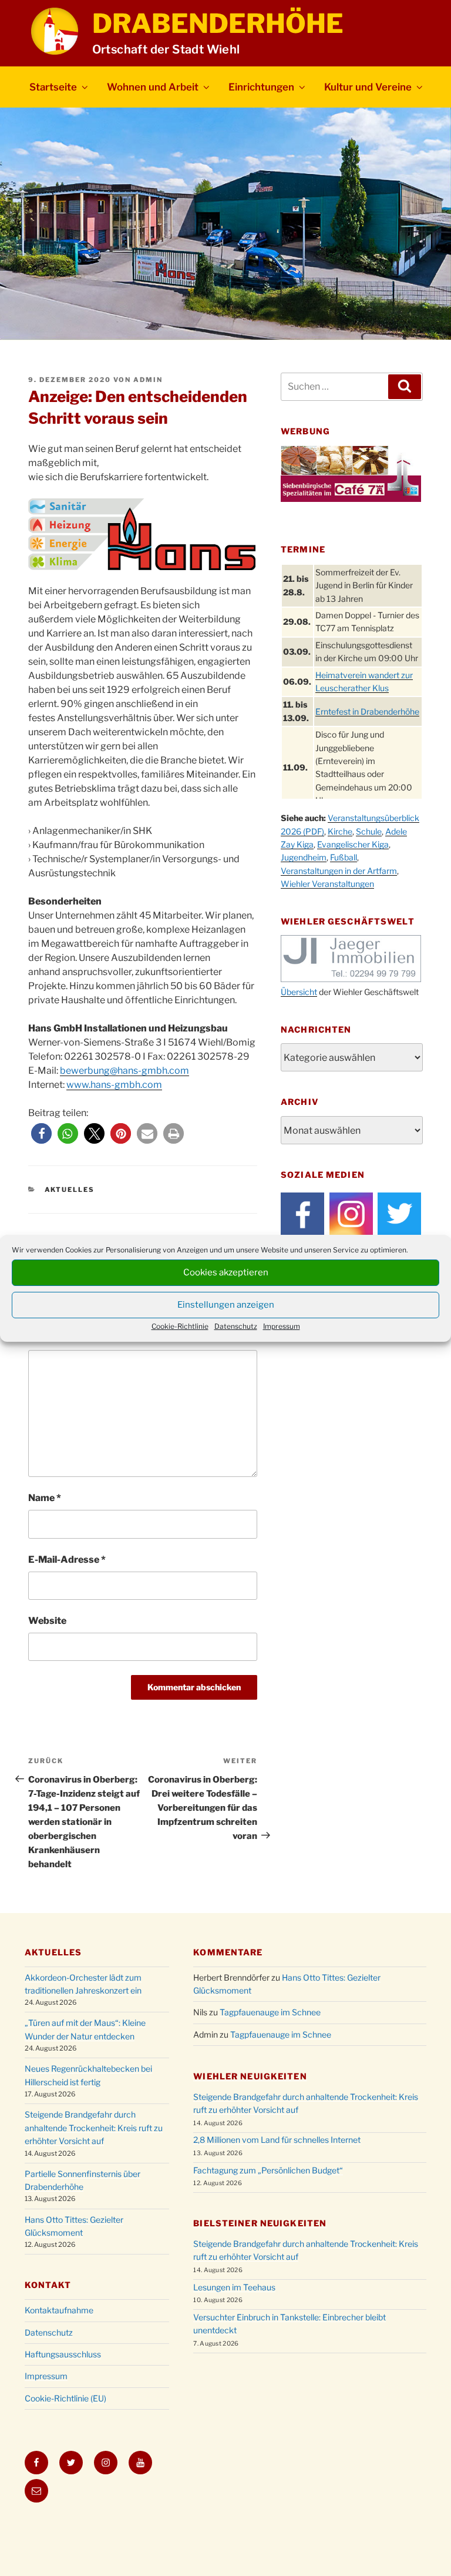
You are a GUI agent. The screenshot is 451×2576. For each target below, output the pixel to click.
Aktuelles (70, 1190)
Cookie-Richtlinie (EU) (65, 2398)
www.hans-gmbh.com (114, 1085)
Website (47, 1621)
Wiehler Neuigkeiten (250, 2076)
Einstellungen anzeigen (226, 1305)
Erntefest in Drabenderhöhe (367, 711)
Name (45, 1498)
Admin (148, 380)
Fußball (344, 857)
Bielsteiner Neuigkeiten (260, 2223)
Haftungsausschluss (63, 2354)
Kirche (340, 831)
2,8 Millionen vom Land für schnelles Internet (277, 2140)
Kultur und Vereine (368, 87)
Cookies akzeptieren (226, 1272)
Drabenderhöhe (218, 24)
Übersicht (299, 992)
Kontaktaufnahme (59, 2310)
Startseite (53, 87)
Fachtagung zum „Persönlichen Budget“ (268, 2170)
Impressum (282, 1326)
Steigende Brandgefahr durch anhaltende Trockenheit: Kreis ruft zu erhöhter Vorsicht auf (94, 2128)
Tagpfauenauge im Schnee (270, 2012)
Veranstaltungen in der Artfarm (339, 871)
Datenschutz (236, 1326)
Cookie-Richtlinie (180, 1326)
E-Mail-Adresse (67, 1560)
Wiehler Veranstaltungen (327, 884)
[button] (41, 1133)
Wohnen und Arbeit (153, 87)
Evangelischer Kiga (353, 844)
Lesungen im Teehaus (234, 2287)
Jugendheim (304, 857)
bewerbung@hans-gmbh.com (124, 1071)
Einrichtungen (261, 87)
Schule (369, 831)
